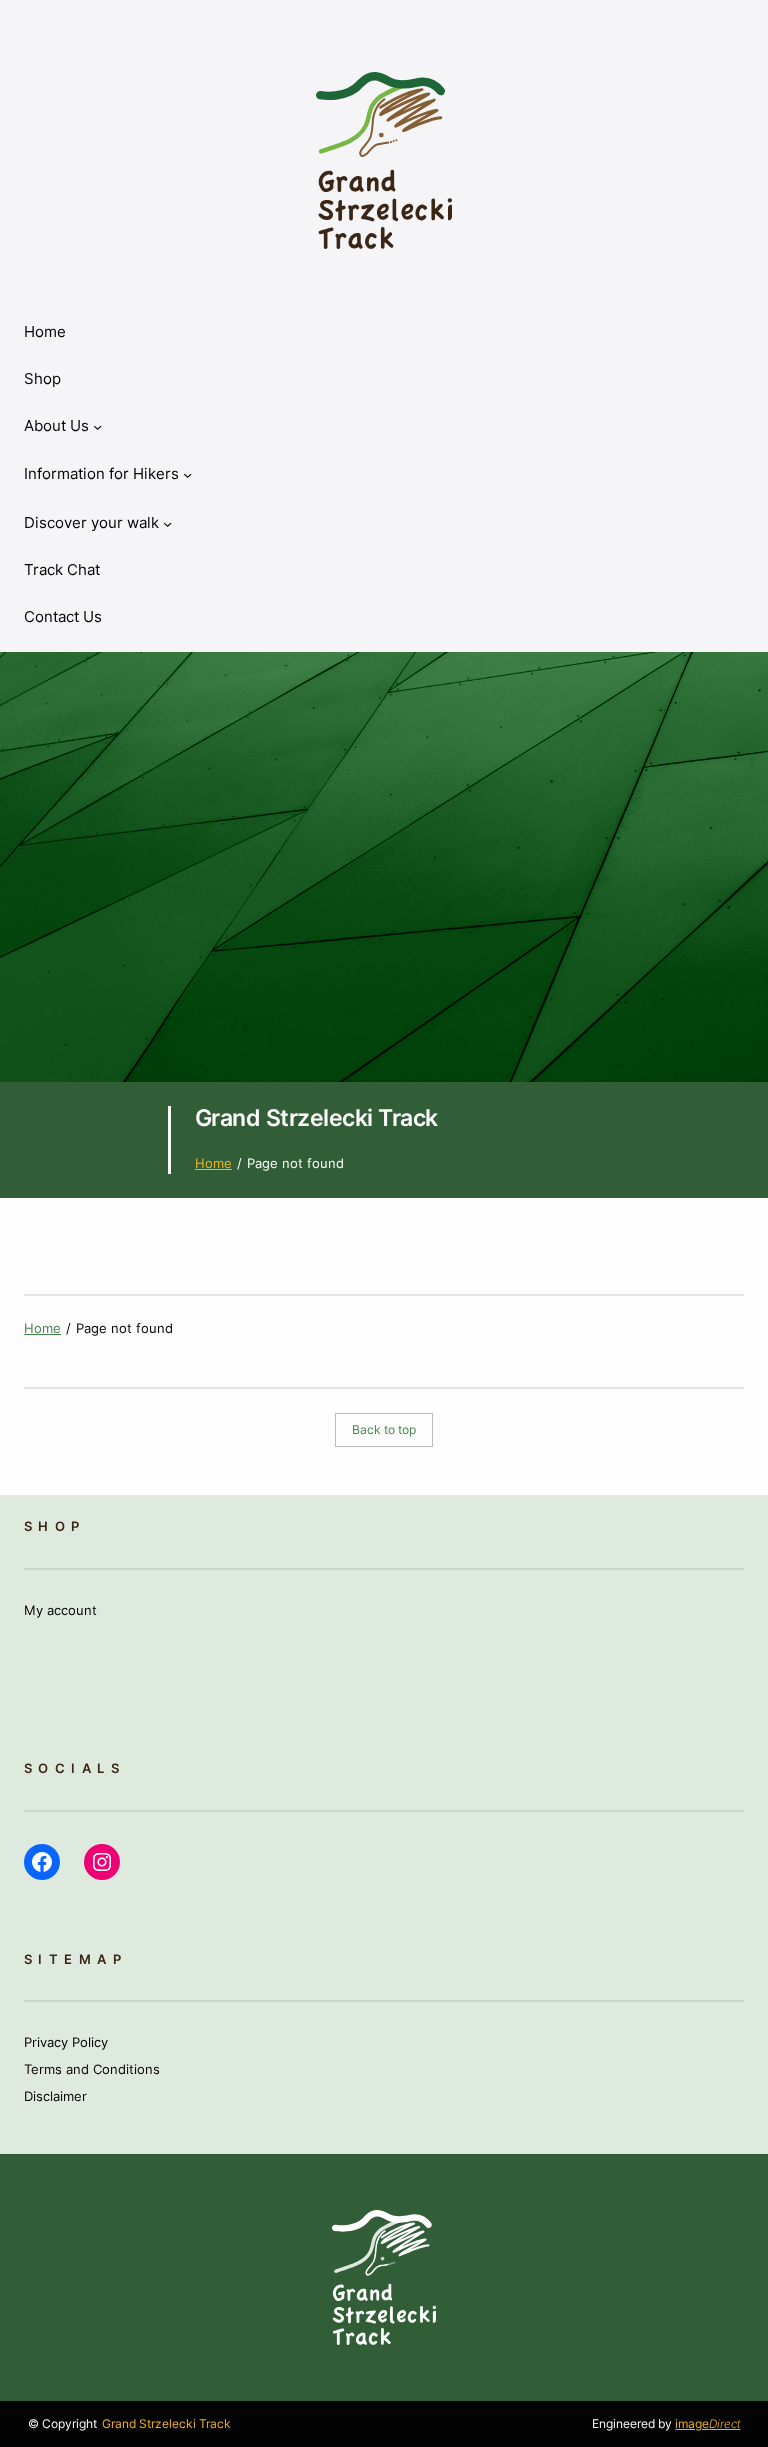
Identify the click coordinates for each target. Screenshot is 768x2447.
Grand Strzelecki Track (316, 1118)
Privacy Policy (66, 2042)
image (707, 2424)
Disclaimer (55, 2096)
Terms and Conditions (92, 2069)
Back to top (384, 1430)
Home (45, 331)
